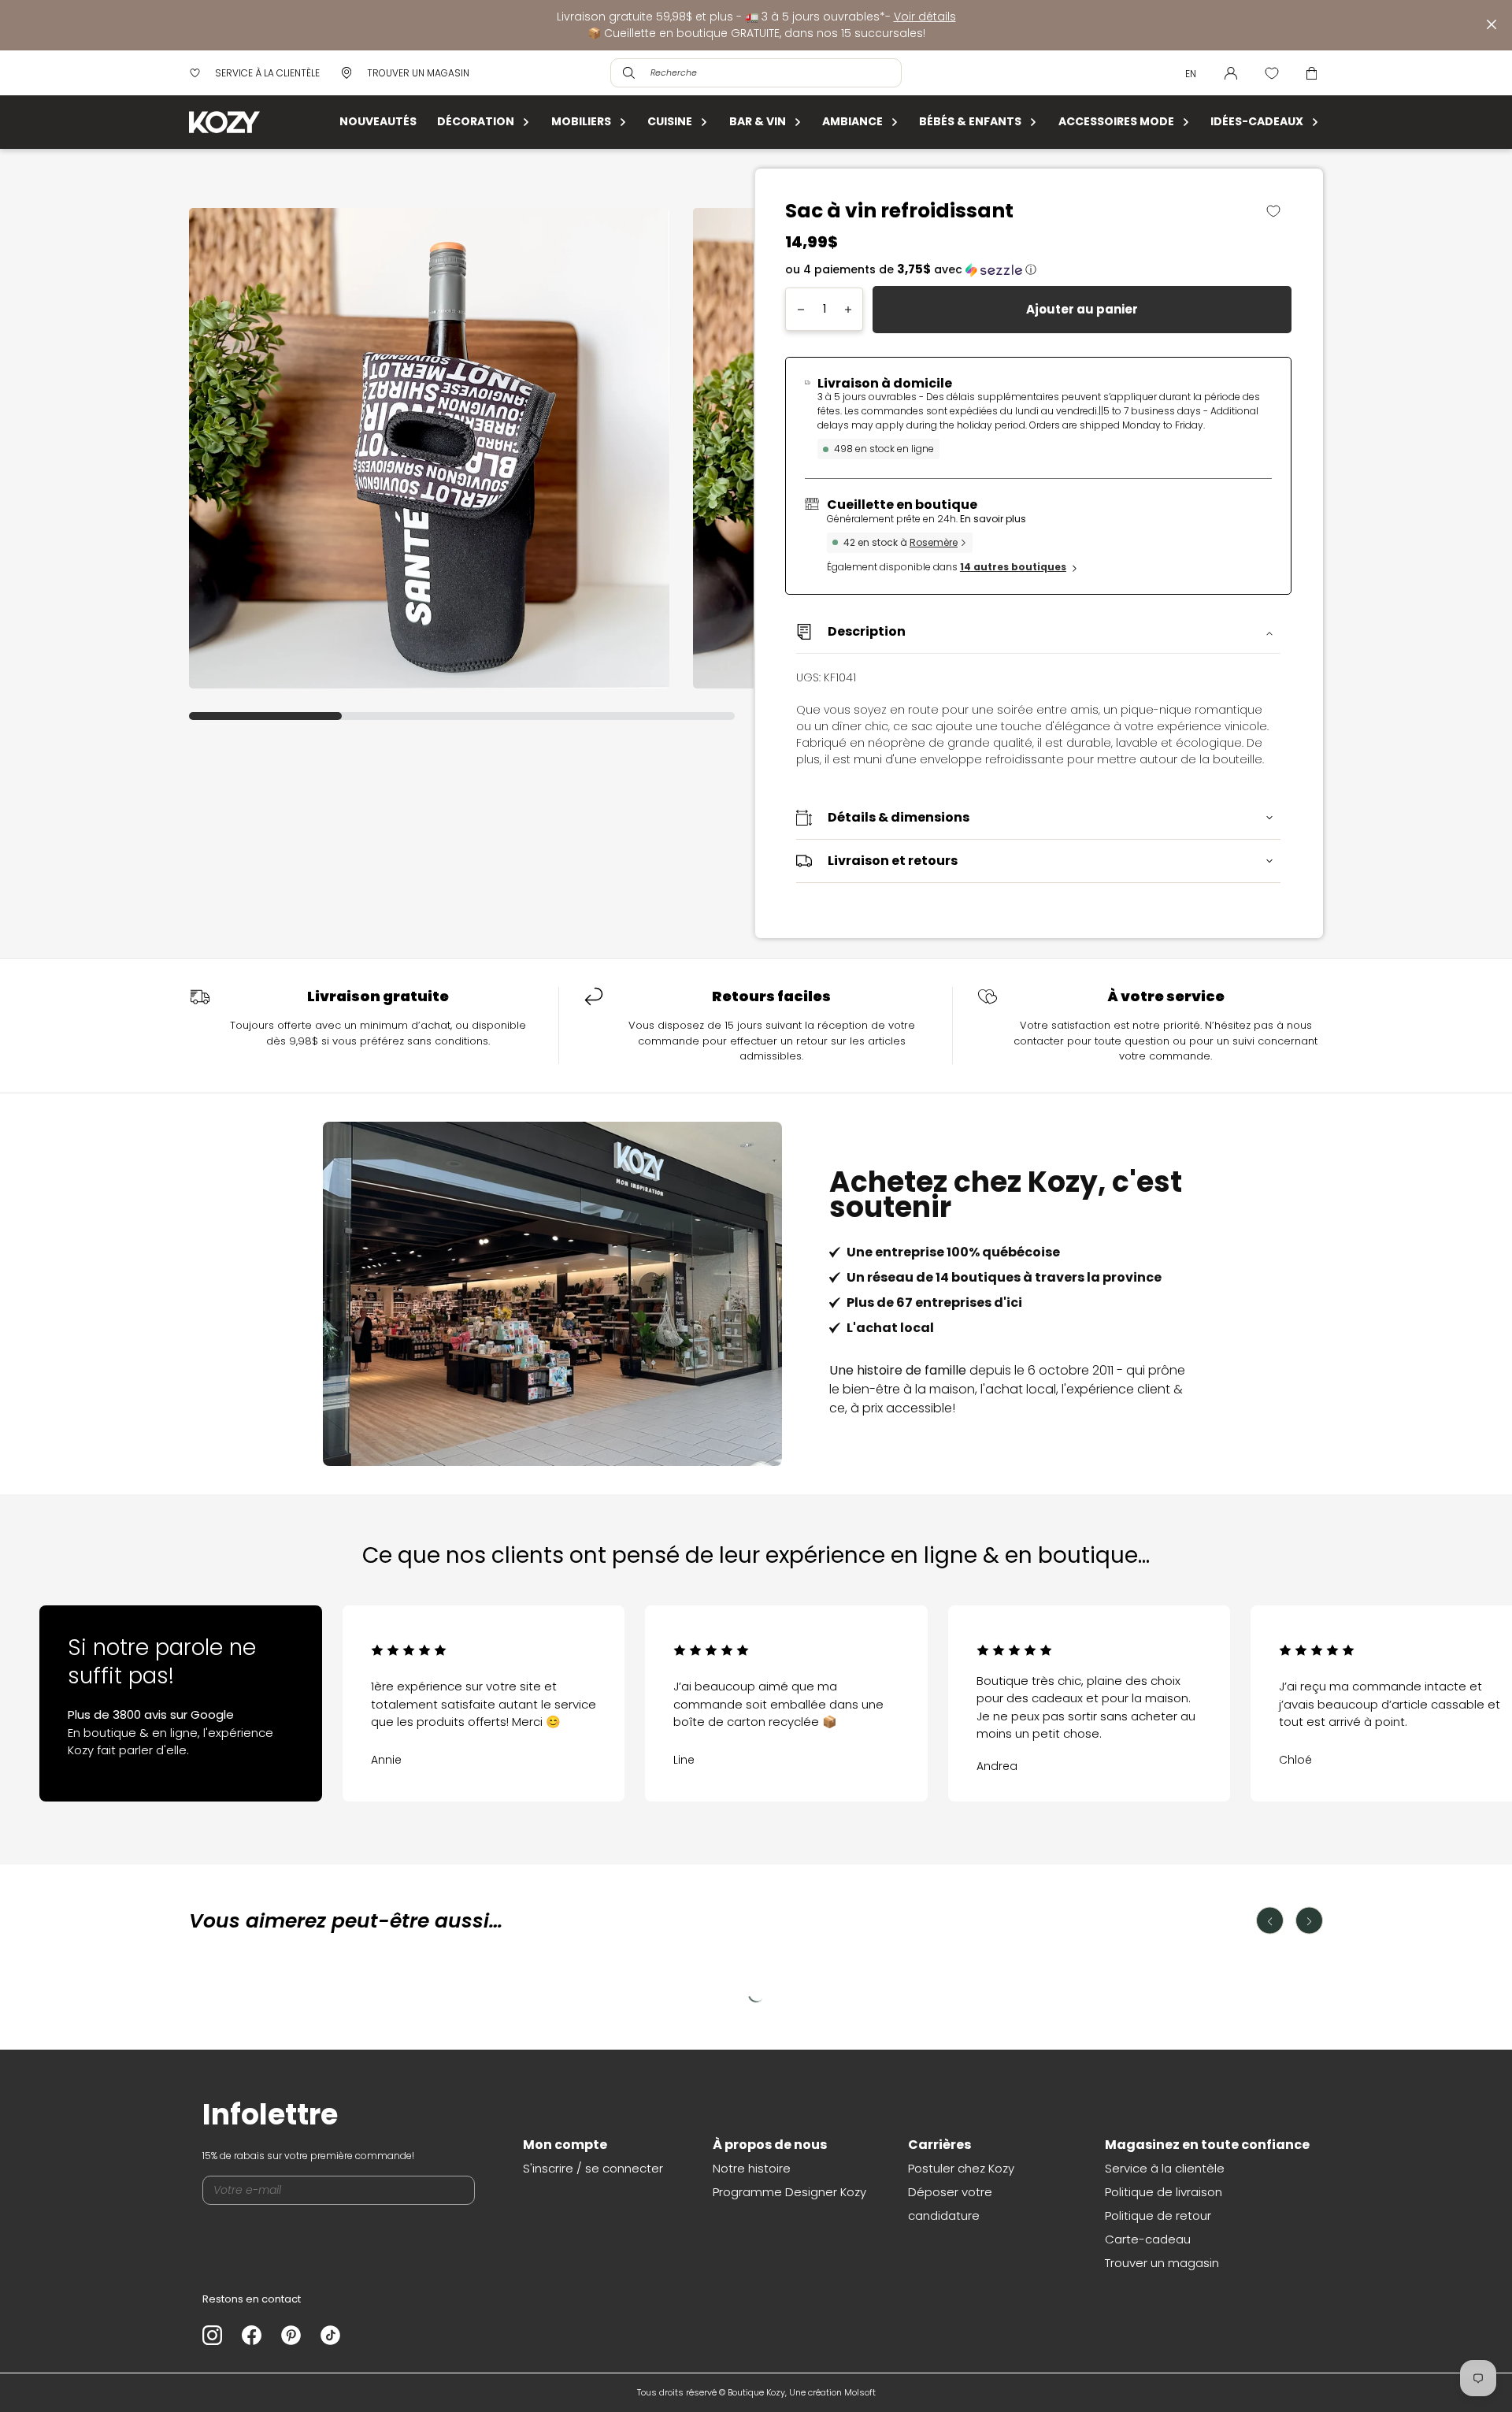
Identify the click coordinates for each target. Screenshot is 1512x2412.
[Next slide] (1417, 1686)
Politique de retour (1158, 2215)
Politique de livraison (1164, 2192)
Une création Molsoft (832, 2392)
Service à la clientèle (1165, 2168)
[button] (1038, 270)
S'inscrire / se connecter (593, 2168)
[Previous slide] (94, 1686)
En (1191, 74)
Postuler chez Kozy (961, 2168)
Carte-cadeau (1148, 2239)
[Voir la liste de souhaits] (1272, 73)
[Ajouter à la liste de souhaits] (1279, 211)
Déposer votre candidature (950, 2204)
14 (1013, 567)
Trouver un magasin (1162, 2263)
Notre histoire (752, 2168)
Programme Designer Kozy (789, 2192)
